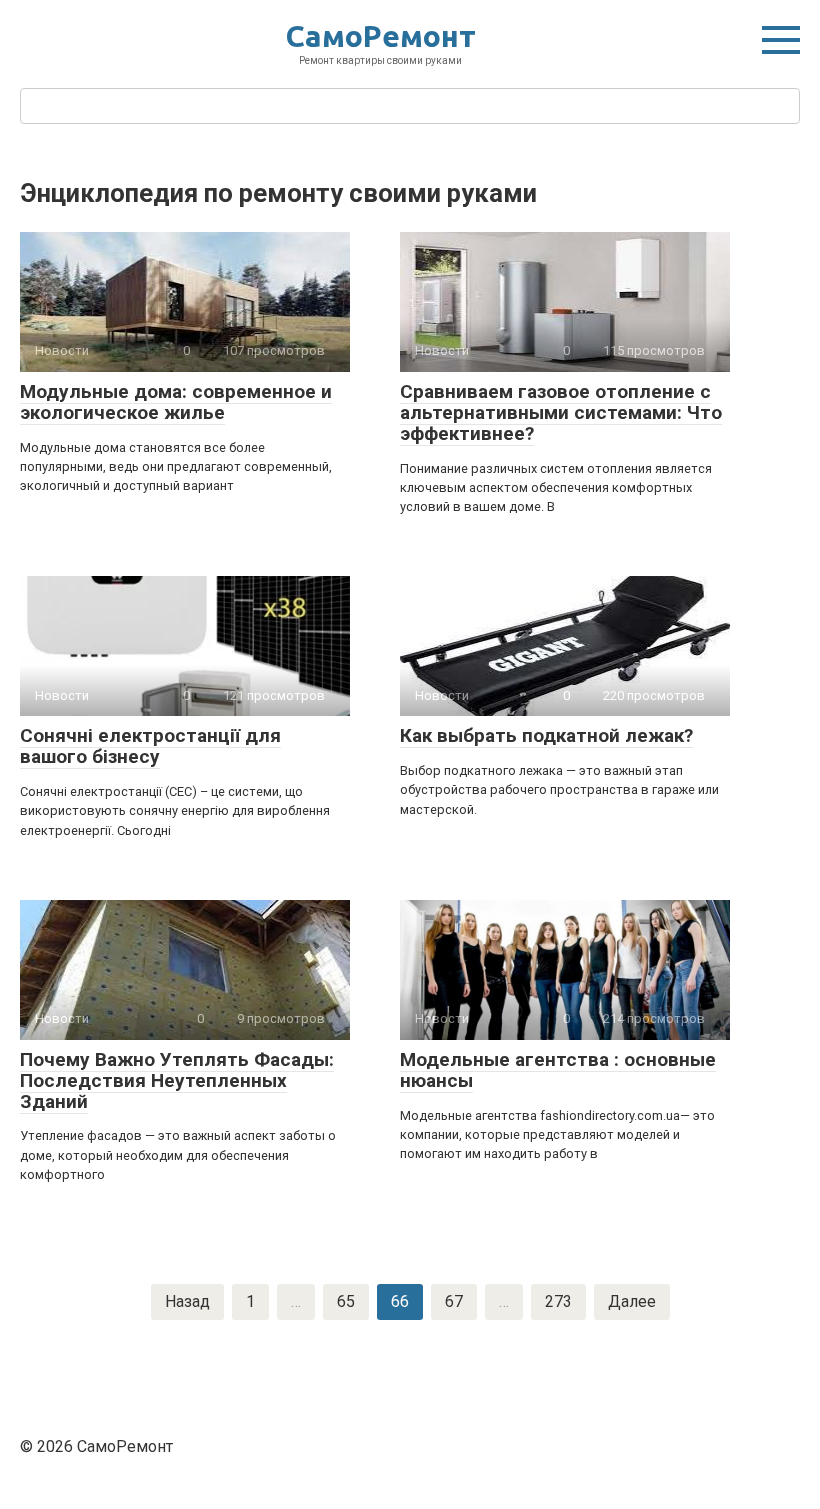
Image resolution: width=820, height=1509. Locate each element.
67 (454, 1301)
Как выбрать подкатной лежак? (546, 735)
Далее (632, 1301)
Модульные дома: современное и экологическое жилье (176, 402)
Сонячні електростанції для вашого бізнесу (150, 746)
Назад (187, 1301)
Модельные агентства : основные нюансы (558, 1070)
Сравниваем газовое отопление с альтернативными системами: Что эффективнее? (561, 412)
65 (346, 1301)
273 (558, 1301)
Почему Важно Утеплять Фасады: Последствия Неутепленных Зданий (177, 1080)
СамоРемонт (381, 36)
